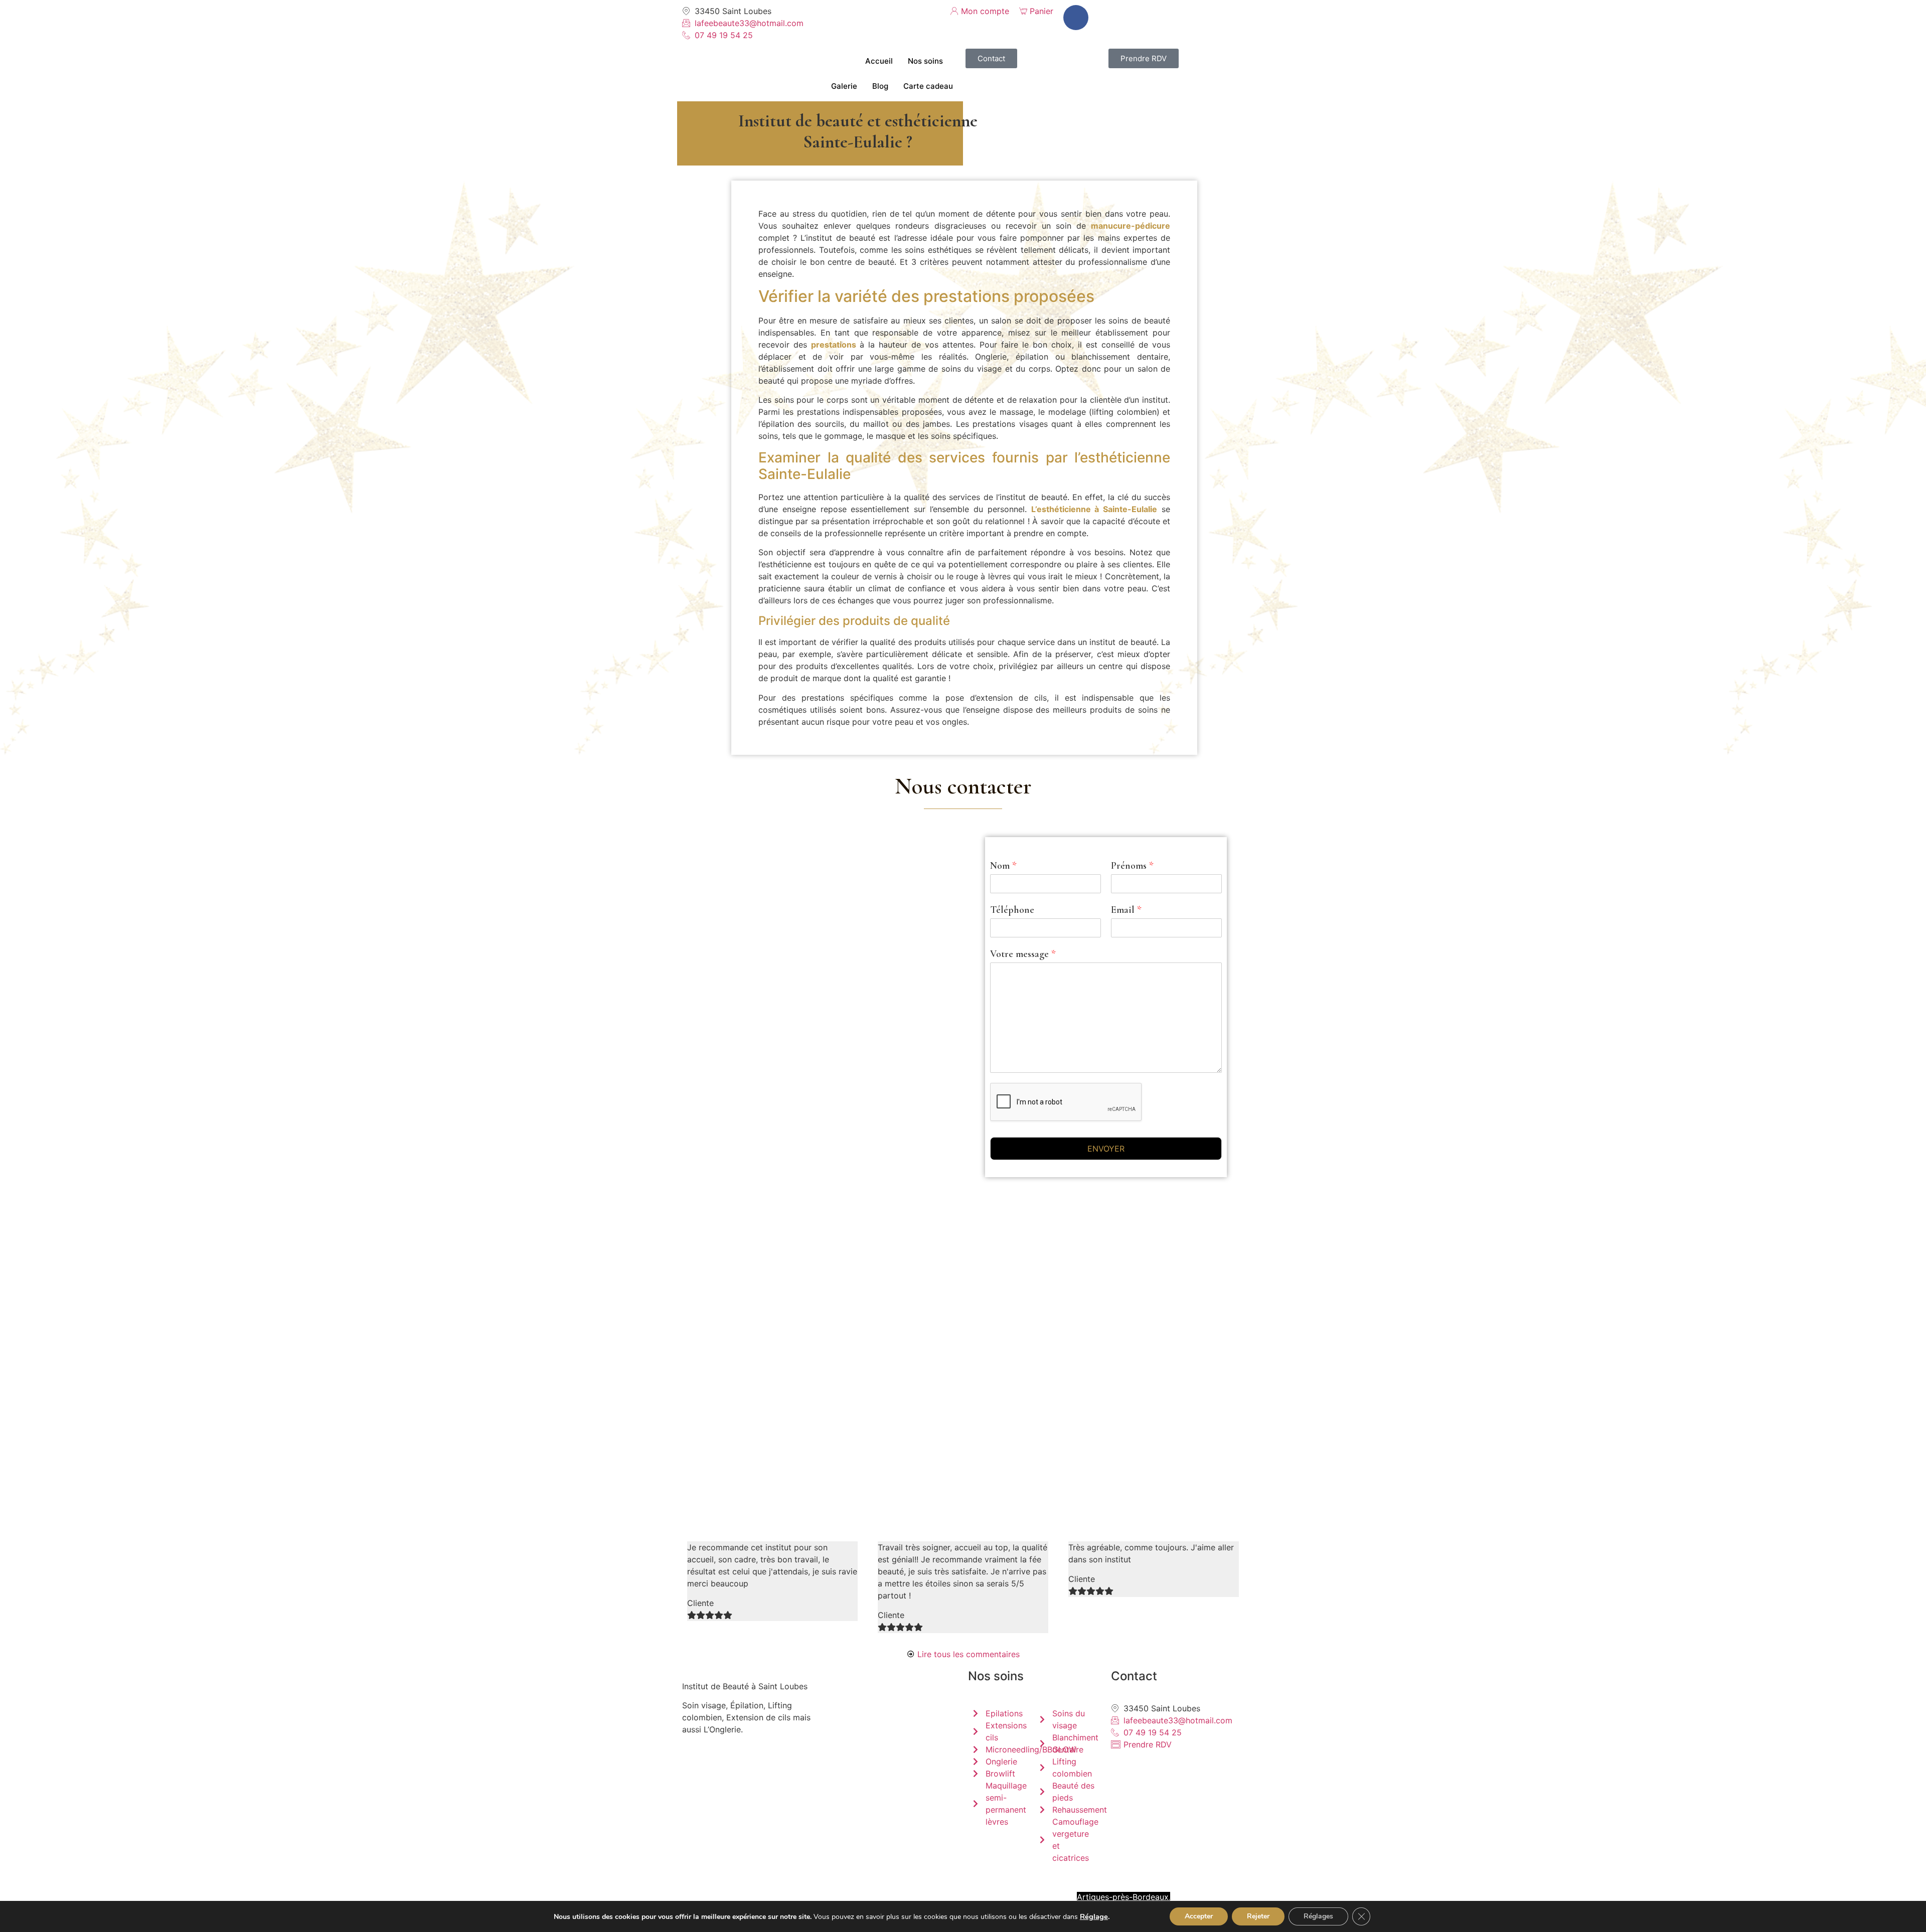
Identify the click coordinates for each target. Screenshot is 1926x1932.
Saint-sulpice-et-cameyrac (758, 1885)
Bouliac (1055, 1897)
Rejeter (1258, 1916)
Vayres (1019, 1897)
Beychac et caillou (928, 1897)
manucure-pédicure (1131, 226)
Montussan (835, 1885)
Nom (1003, 866)
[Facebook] (1076, 18)
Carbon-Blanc (1109, 1885)
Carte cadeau (928, 86)
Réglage (1094, 1916)
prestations (834, 345)
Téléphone (1012, 910)
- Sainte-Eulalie (889, 1885)
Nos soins (925, 61)
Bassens (1059, 1885)
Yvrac (936, 1885)
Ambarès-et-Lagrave (997, 1885)
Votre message (1023, 954)
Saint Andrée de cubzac (796, 1897)
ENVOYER (1106, 1149)
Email (1126, 910)
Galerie (844, 86)
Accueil (879, 61)
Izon (690, 1885)
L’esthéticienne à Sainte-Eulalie (1094, 509)
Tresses (984, 1897)
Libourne (867, 1897)
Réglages (1318, 1916)
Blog (880, 86)
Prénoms (1132, 866)
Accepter (1199, 1916)
